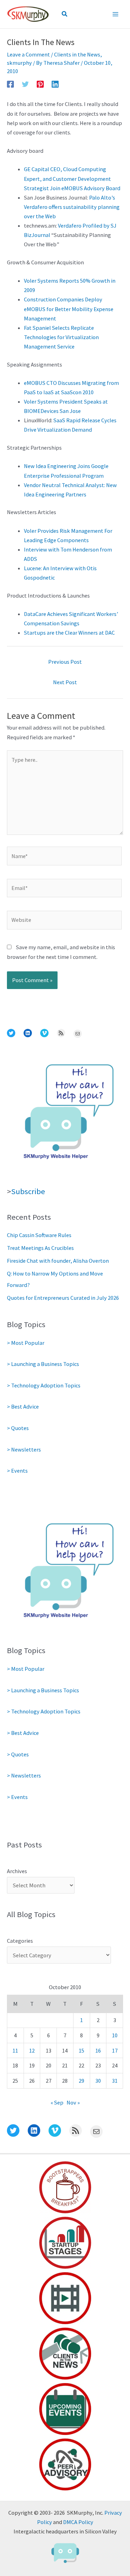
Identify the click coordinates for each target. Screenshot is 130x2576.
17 (115, 2050)
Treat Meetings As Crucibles (40, 1248)
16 (98, 2050)
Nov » (73, 2102)
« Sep (57, 2102)
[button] (65, 14)
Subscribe (28, 1191)
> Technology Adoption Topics (44, 1385)
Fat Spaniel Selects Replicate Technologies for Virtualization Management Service (61, 337)
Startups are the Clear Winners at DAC (69, 633)
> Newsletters (24, 1449)
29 (81, 2081)
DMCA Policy (78, 2522)
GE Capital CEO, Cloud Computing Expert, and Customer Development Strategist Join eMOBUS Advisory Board (72, 178)
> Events (17, 1471)
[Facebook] (10, 84)
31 (115, 2081)
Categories (20, 1941)
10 (115, 2035)
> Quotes (18, 1428)
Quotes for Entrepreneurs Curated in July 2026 (63, 1298)
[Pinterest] (40, 84)
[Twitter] (25, 84)
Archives (17, 1871)
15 (81, 2050)
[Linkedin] (55, 84)
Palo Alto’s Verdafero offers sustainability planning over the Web (72, 207)
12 (32, 2050)
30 (98, 2081)
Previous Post (65, 662)
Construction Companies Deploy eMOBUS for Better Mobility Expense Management (69, 309)
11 (15, 2050)
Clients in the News (77, 54)
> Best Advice (23, 1406)
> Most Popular (26, 1343)
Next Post (65, 682)
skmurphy (19, 63)
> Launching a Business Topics (43, 1364)
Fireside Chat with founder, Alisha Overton (58, 1261)
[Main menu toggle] (115, 14)
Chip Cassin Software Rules (39, 1235)
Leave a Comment (28, 54)
